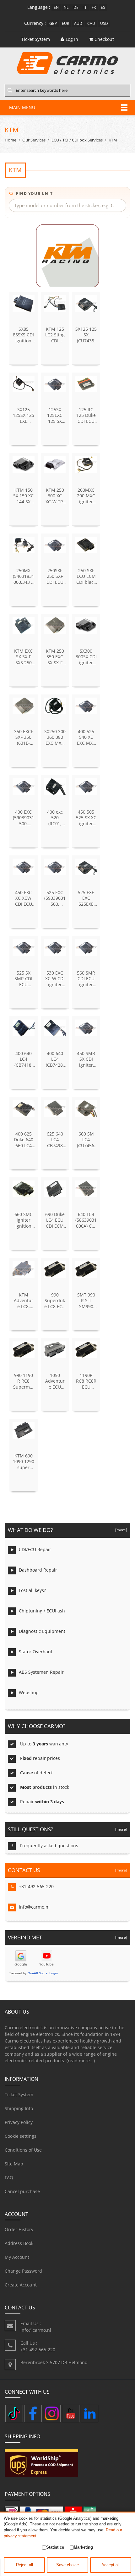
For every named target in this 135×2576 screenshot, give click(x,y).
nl (66, 7)
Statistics (55, 2547)
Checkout (104, 39)
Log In (72, 39)
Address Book (19, 2243)
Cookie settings (21, 2136)
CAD (91, 23)
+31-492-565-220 (36, 1886)
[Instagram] (52, 2413)
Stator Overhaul (35, 1652)
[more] (120, 1530)
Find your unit (34, 193)
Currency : (35, 23)
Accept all (111, 2565)
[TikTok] (14, 2413)
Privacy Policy (19, 2122)
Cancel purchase (22, 2191)
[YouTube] (71, 2413)
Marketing (83, 2547)
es (103, 7)
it (85, 7)
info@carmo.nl (34, 1907)
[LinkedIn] (89, 2413)
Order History (19, 2229)
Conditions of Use (23, 2150)
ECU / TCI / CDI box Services (77, 140)
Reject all (24, 2565)
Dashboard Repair (38, 1570)
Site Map (14, 2164)
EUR (65, 23)
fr (94, 7)
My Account (17, 2257)
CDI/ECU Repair (35, 1549)
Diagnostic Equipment (42, 1631)
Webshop (29, 1692)
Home (11, 140)
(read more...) (81, 2061)
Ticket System (19, 2095)
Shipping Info (19, 2108)
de (76, 7)
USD (104, 23)
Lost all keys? (32, 1590)
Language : (39, 7)
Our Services (34, 140)
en (56, 7)
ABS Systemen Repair (41, 1672)
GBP (53, 23)
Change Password (23, 2271)
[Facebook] (33, 2413)
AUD (78, 23)
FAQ (9, 2178)
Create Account (21, 2285)
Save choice (67, 2565)
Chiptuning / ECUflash (42, 1611)
